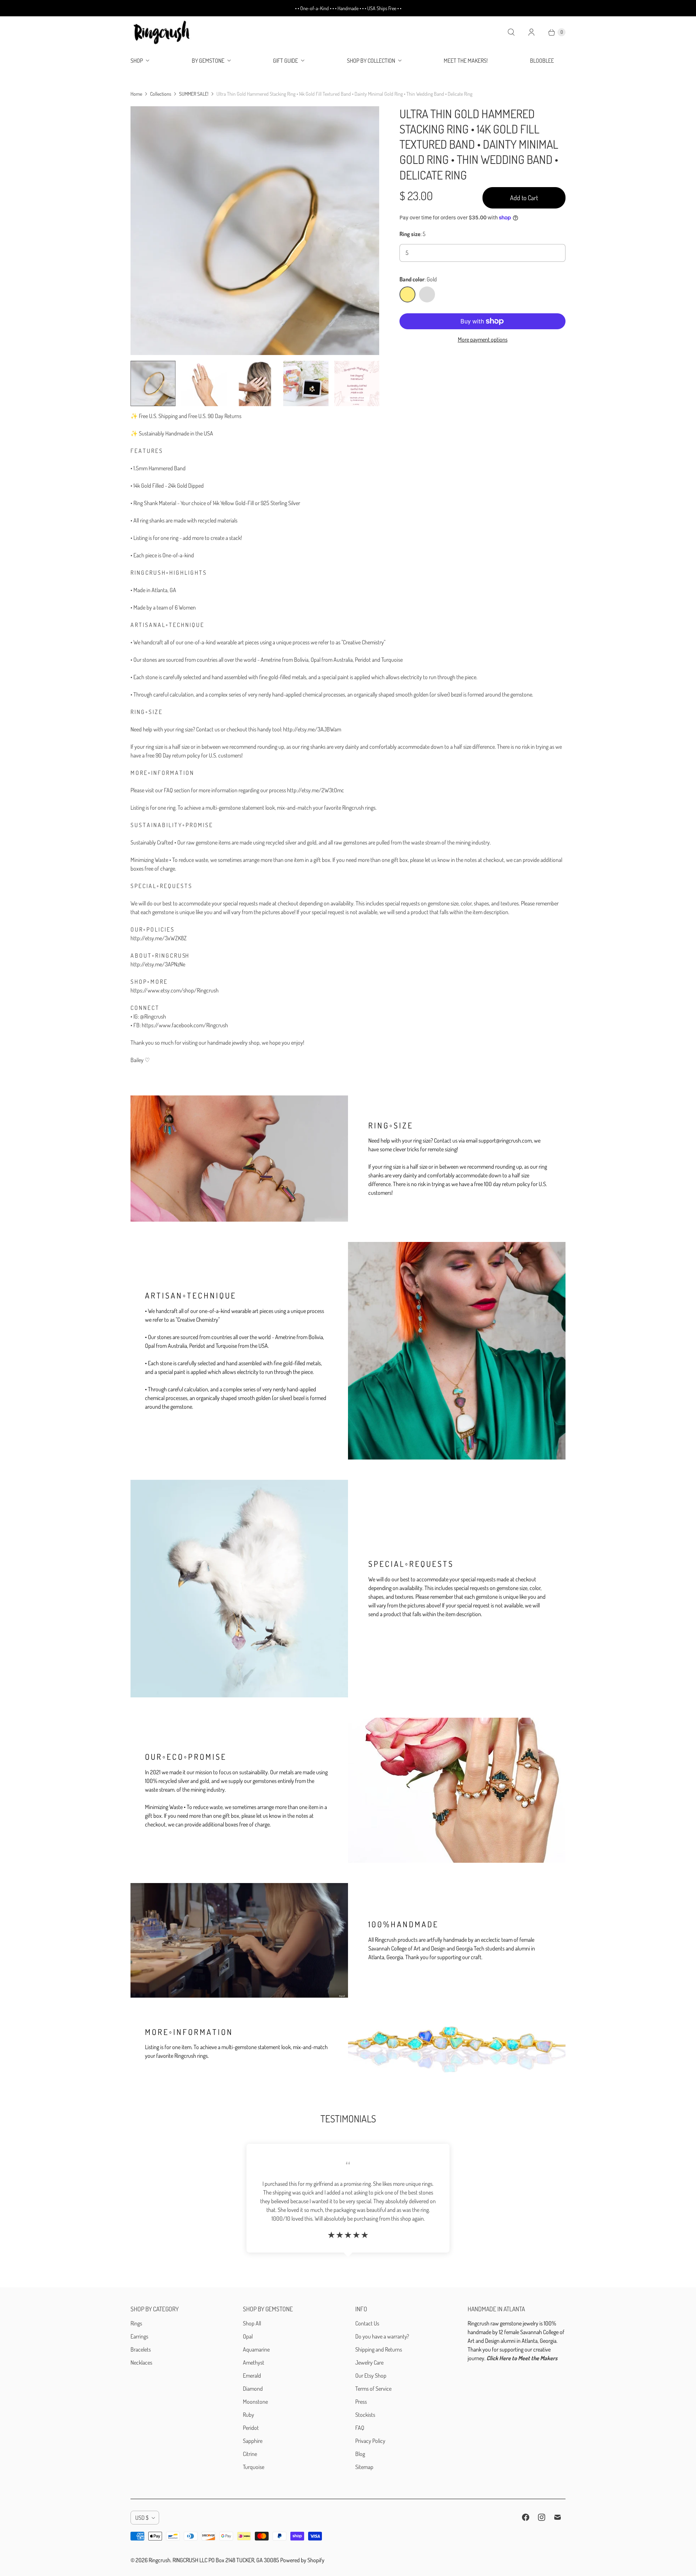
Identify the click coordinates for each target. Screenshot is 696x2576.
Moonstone (255, 2402)
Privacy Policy (370, 2441)
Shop (137, 61)
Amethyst (254, 2362)
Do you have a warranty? (382, 2336)
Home (136, 94)
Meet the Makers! (466, 61)
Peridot (251, 2428)
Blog (360, 2454)
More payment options (483, 339)
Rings (136, 2323)
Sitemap (364, 2467)
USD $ (142, 2518)
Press (361, 2402)
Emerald (252, 2375)
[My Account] (531, 32)
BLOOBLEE (542, 61)
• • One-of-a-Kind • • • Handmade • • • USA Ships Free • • (348, 8)
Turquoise (254, 2467)
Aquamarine (256, 2349)
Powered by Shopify (302, 2560)
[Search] (511, 32)
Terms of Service (373, 2389)
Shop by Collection (371, 61)
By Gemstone (208, 61)
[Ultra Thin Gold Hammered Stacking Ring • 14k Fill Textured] (255, 231)
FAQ (360, 2428)
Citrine (250, 2454)
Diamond (253, 2389)
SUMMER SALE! (194, 94)
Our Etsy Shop (371, 2375)
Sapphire (253, 2441)
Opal (248, 2336)
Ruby (248, 2415)
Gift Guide (285, 61)
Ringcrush (159, 2560)
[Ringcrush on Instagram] (542, 2517)
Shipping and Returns (379, 2349)
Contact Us (367, 2323)
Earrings (139, 2336)
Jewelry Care (369, 2362)
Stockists (365, 2415)
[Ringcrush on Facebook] (526, 2517)
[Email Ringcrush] (558, 2517)
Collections (161, 94)
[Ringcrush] (162, 32)
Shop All (252, 2323)
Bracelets (141, 2349)
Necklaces (141, 2362)
